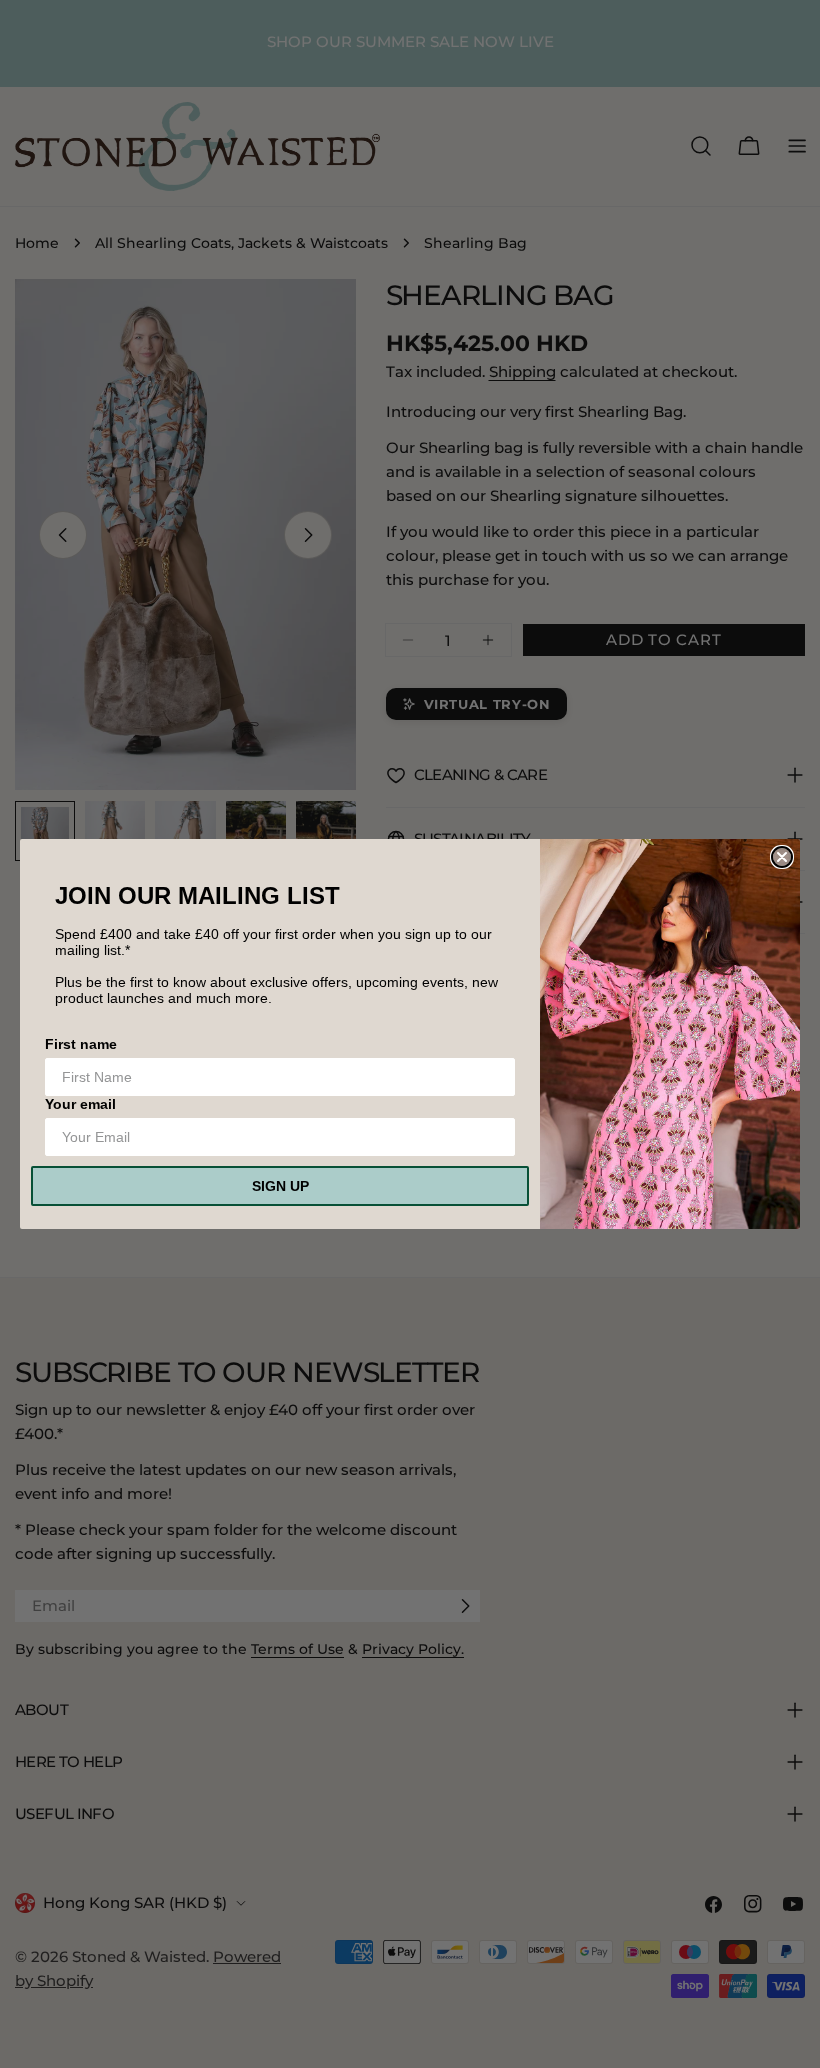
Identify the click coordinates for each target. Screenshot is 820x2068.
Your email (80, 1104)
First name (81, 1044)
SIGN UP (280, 1186)
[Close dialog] (782, 857)
